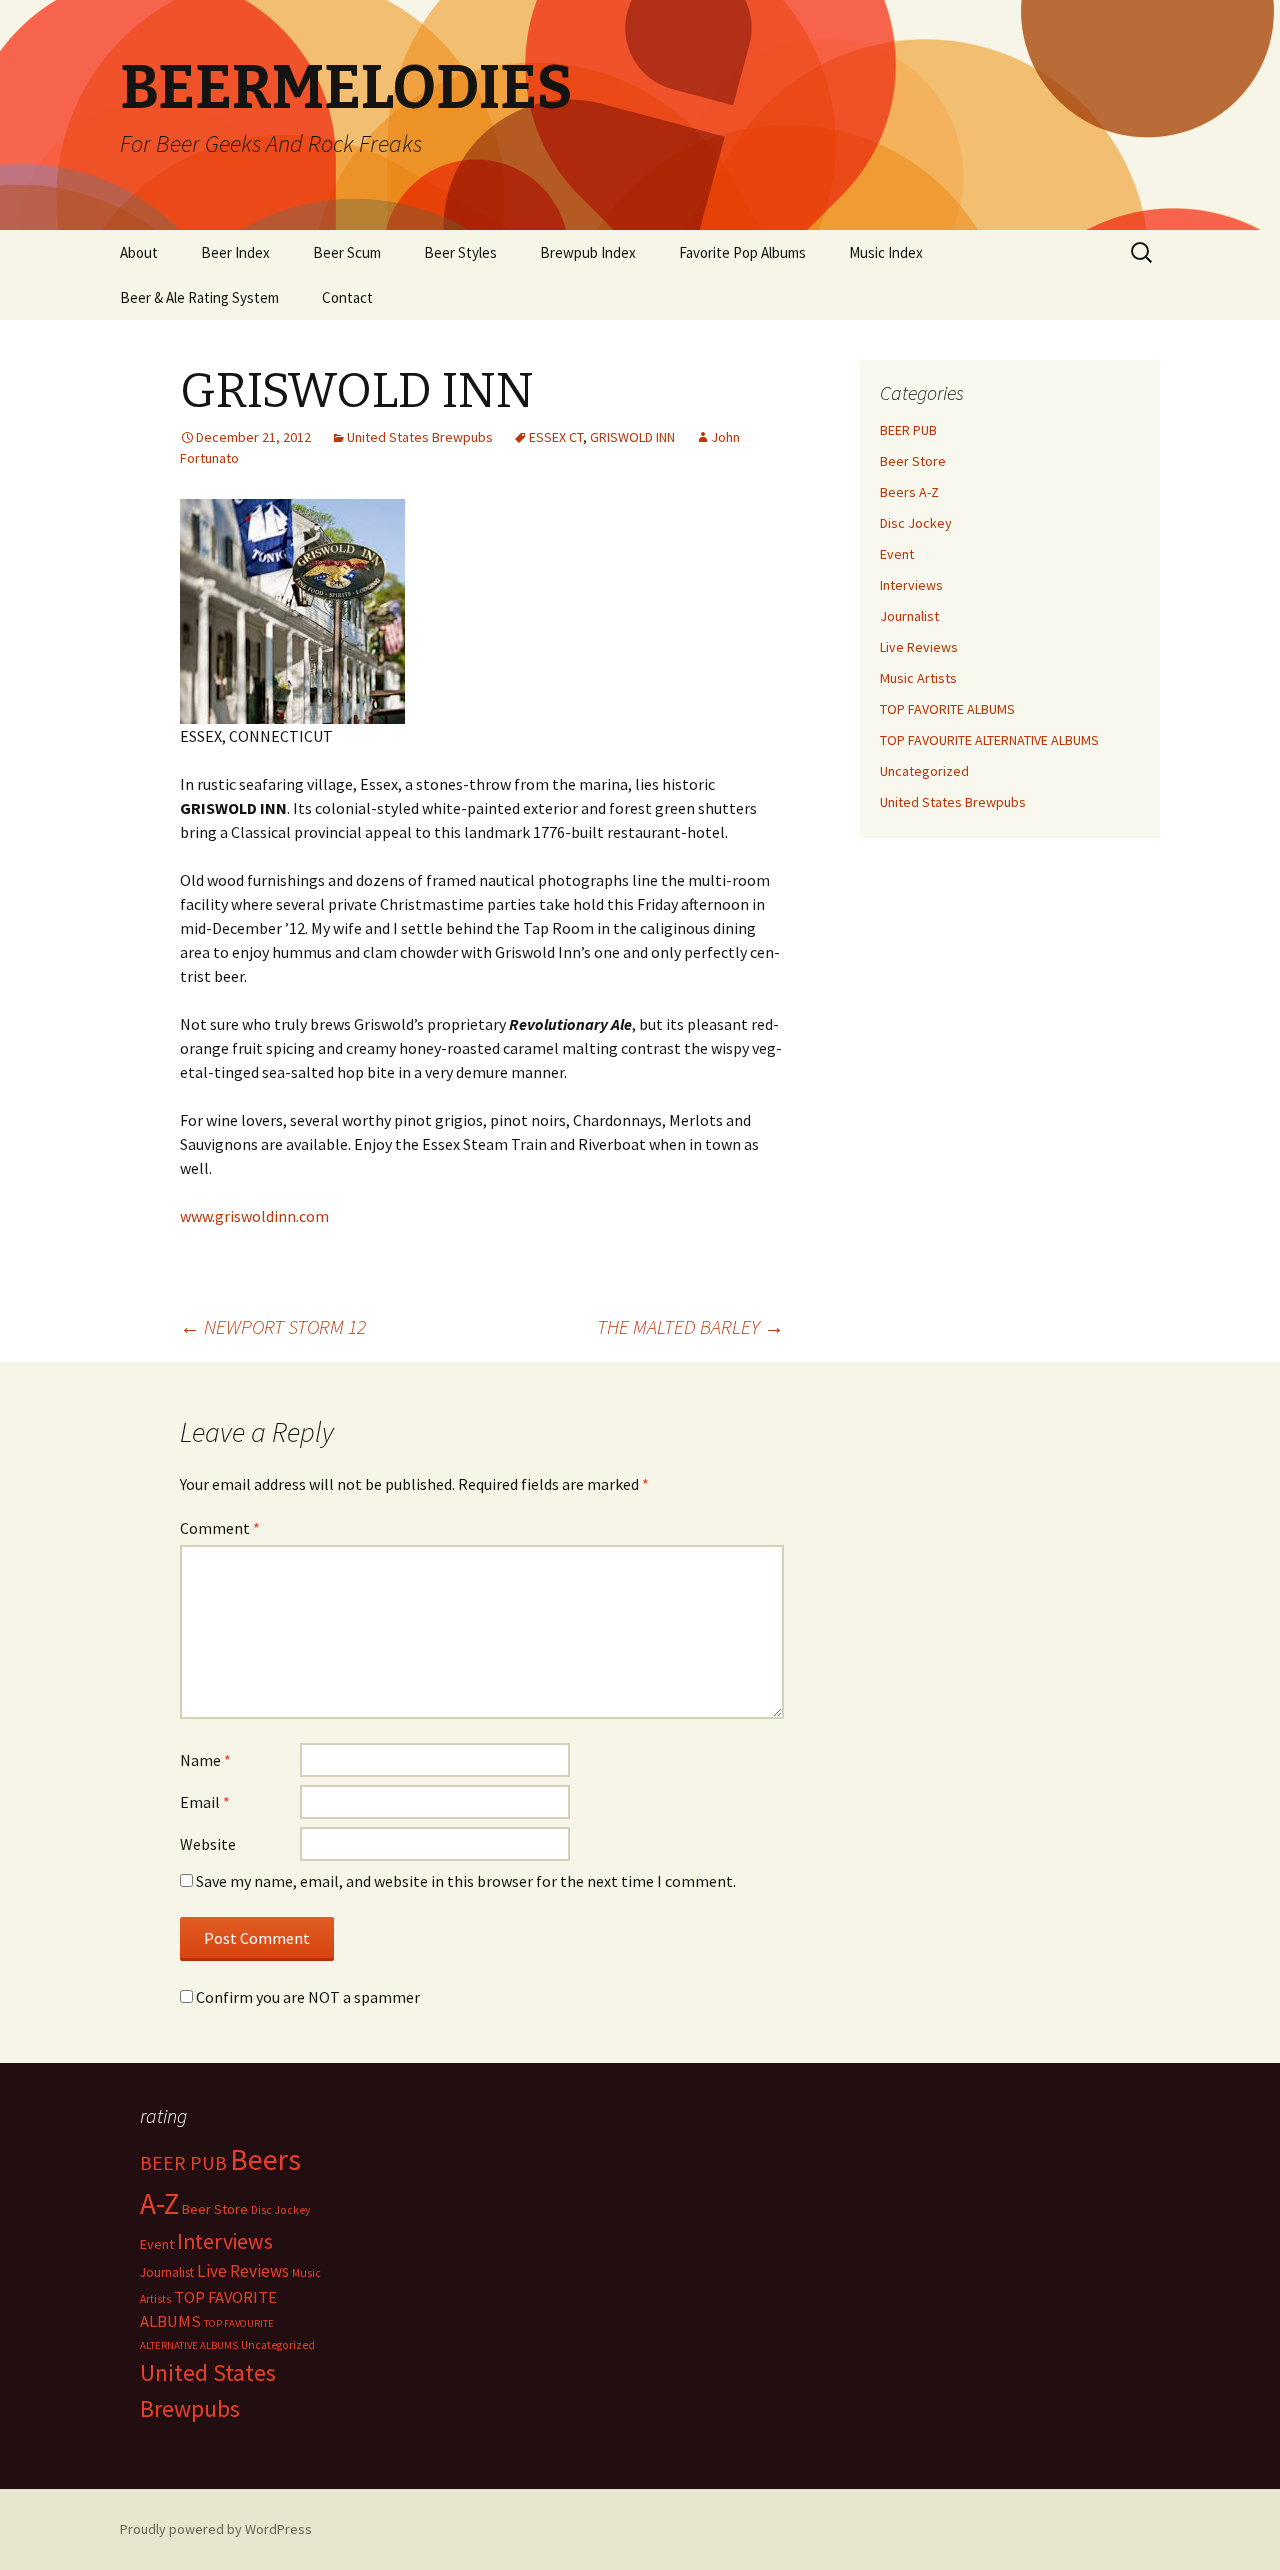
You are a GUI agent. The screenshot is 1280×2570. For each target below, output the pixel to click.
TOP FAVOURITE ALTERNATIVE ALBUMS (989, 740)
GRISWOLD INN (632, 437)
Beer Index (235, 252)
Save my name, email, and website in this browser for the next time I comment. (466, 1881)
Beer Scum (347, 252)
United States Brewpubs (420, 437)
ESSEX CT (556, 437)
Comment (220, 1528)
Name (205, 1760)
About (139, 252)
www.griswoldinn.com (254, 1216)
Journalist (909, 616)
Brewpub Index (588, 252)
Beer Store (913, 461)
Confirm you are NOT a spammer (306, 1997)
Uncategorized (924, 771)
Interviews (911, 585)
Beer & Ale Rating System (199, 297)
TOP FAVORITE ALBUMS (947, 709)
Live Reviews (919, 647)
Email (205, 1802)
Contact (347, 297)
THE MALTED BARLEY (690, 1326)
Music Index (886, 252)
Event (897, 554)
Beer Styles (460, 252)
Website (208, 1844)
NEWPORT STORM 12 (273, 1326)
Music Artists (918, 678)
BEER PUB (908, 430)
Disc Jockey (916, 523)
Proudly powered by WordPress (216, 2529)
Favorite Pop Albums (742, 252)
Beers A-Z (909, 492)
